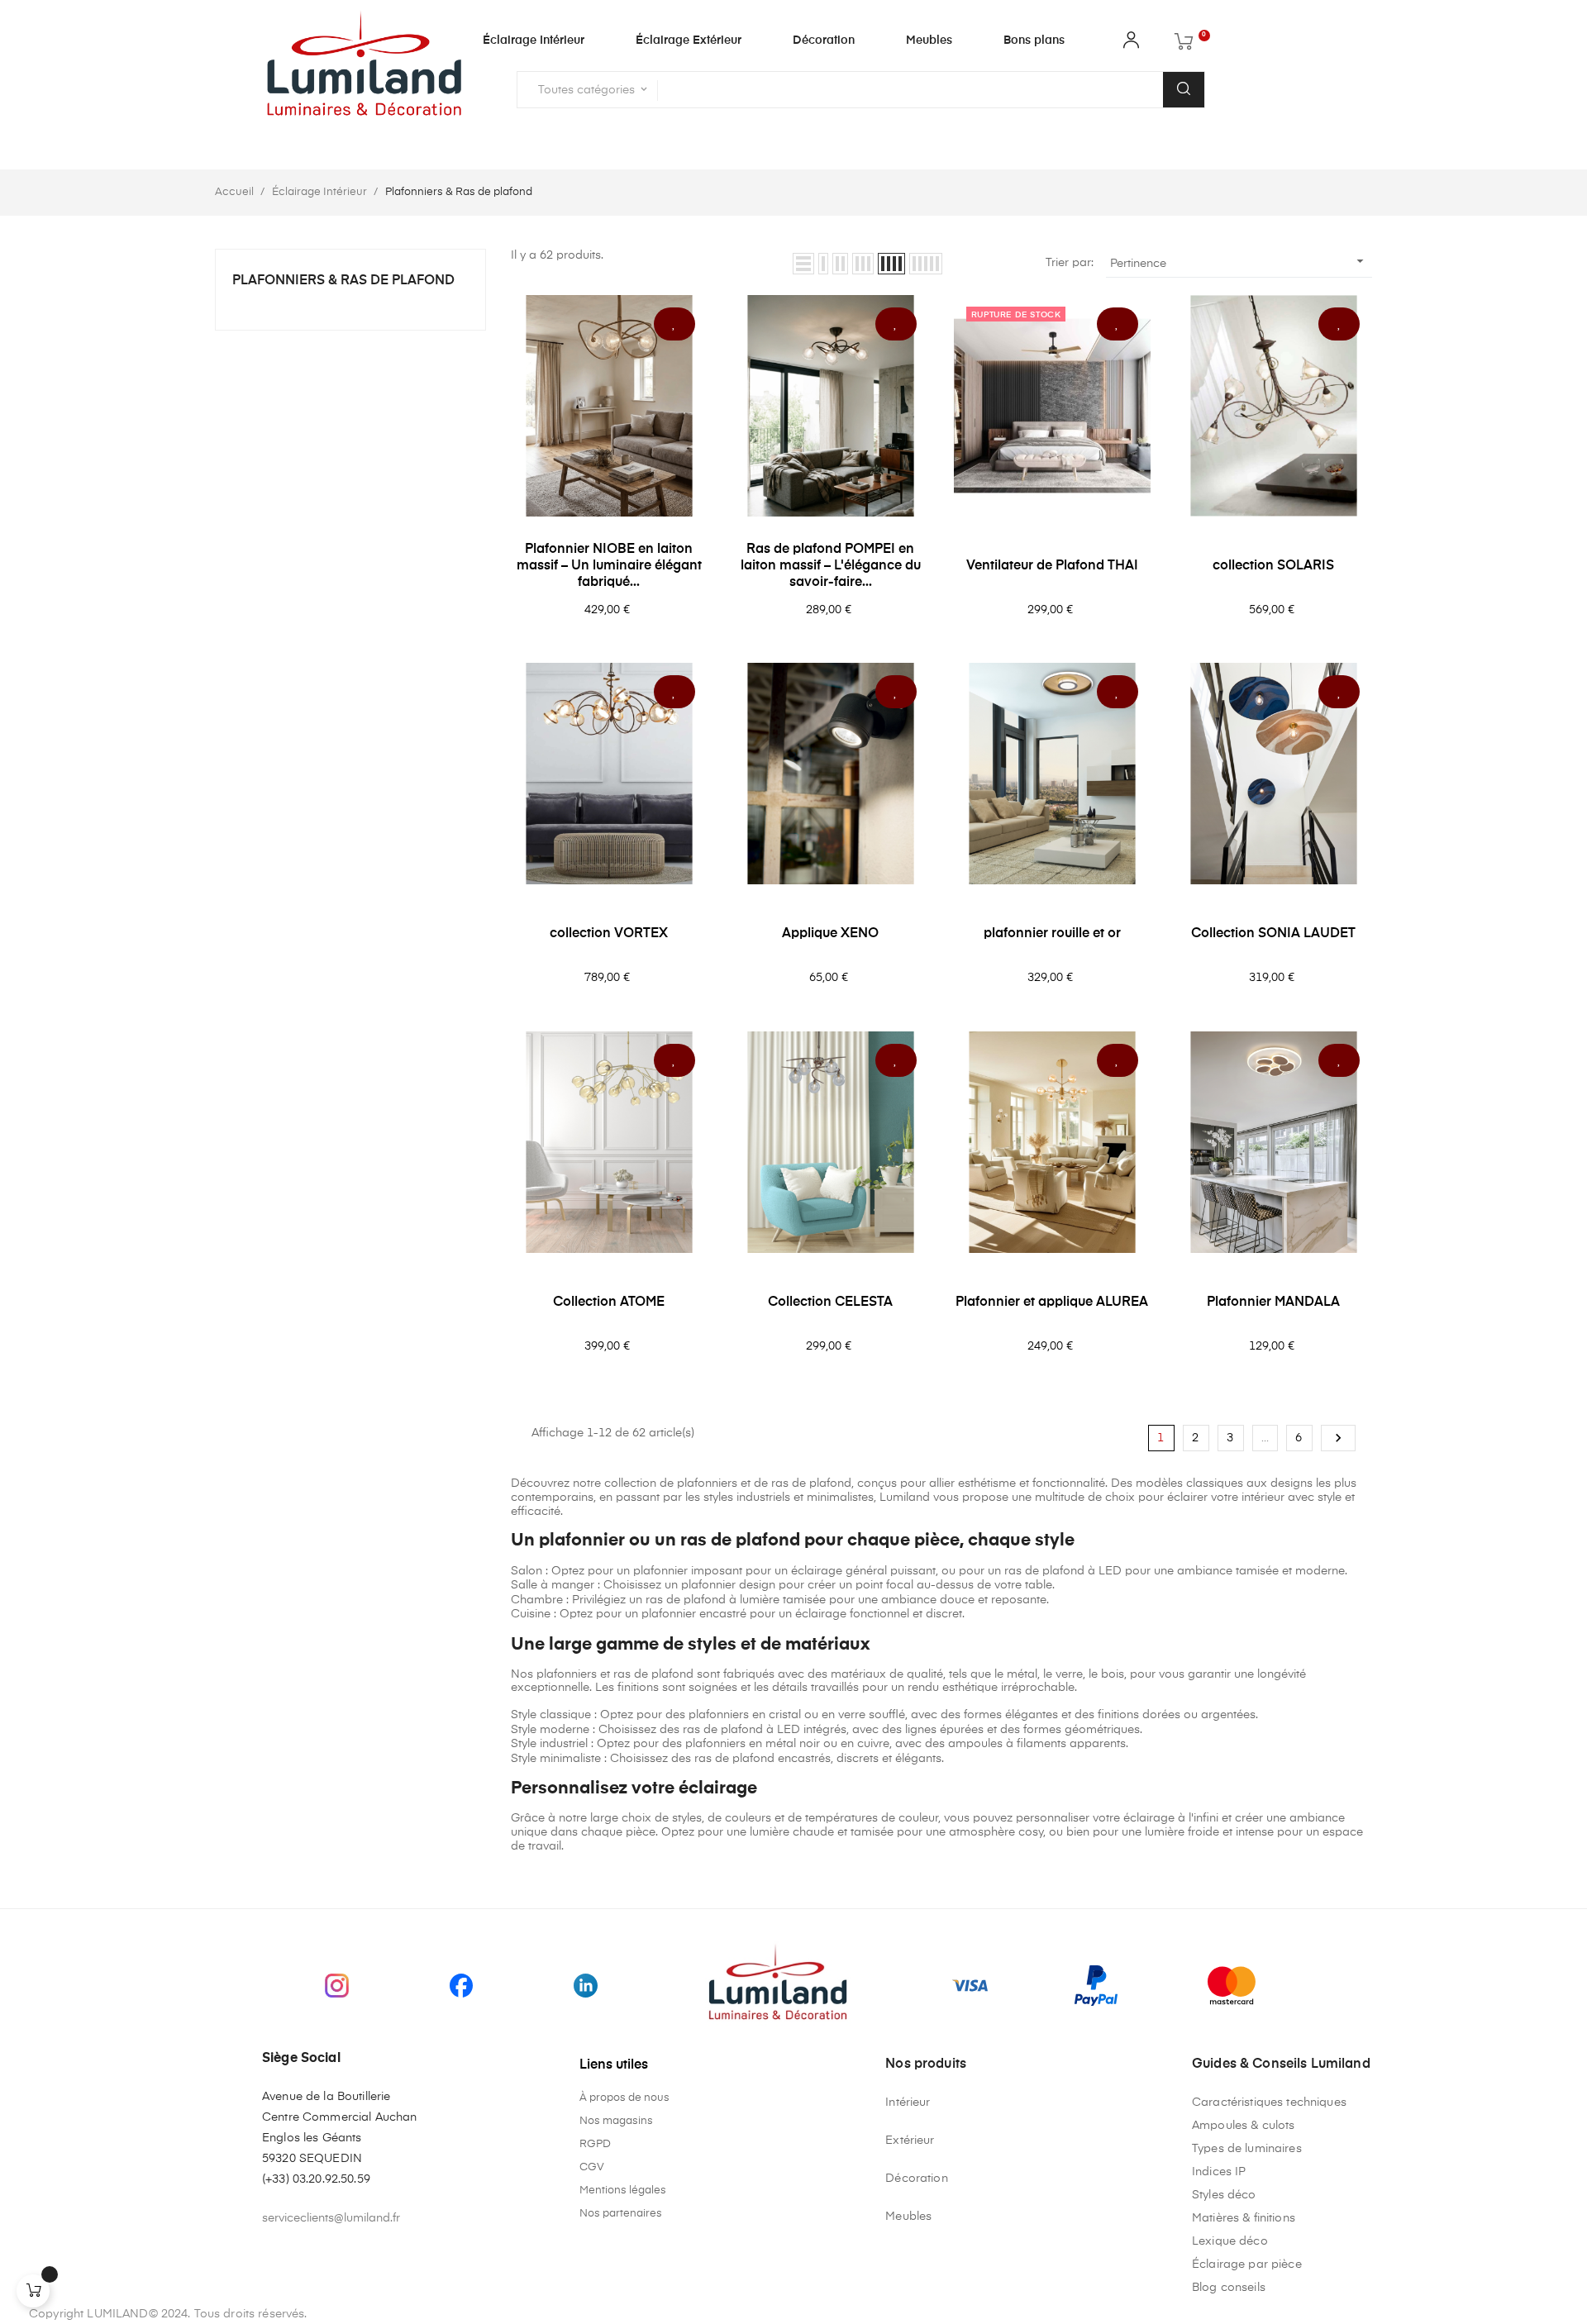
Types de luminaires (1247, 2149)
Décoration (916, 2179)
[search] (1184, 90)
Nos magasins (616, 2121)
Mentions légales (623, 2191)
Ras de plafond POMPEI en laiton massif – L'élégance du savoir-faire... (831, 566)
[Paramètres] (1131, 44)
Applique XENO (830, 934)
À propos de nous (624, 2098)
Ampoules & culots (1243, 2126)
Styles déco (1224, 2195)
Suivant (1338, 1438)
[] (33, 2291)
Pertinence (1239, 261)
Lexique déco (1230, 2241)
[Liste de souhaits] (674, 324)
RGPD (595, 2144)
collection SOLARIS (1273, 566)
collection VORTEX (609, 934)
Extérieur (910, 2141)
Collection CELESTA (830, 1302)
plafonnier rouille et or (1052, 934)
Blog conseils (1229, 2288)
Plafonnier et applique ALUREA (1052, 1302)
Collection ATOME (609, 1302)
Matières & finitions (1244, 2218)
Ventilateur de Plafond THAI (1052, 566)
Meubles (908, 2217)
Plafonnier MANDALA (1273, 1302)
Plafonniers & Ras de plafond (343, 281)
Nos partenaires (621, 2214)
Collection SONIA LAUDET (1273, 934)
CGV (592, 2167)
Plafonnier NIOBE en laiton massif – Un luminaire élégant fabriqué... (609, 566)
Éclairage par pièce (1247, 2264)
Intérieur (908, 2103)
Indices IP (1219, 2172)
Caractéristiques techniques (1269, 2103)
